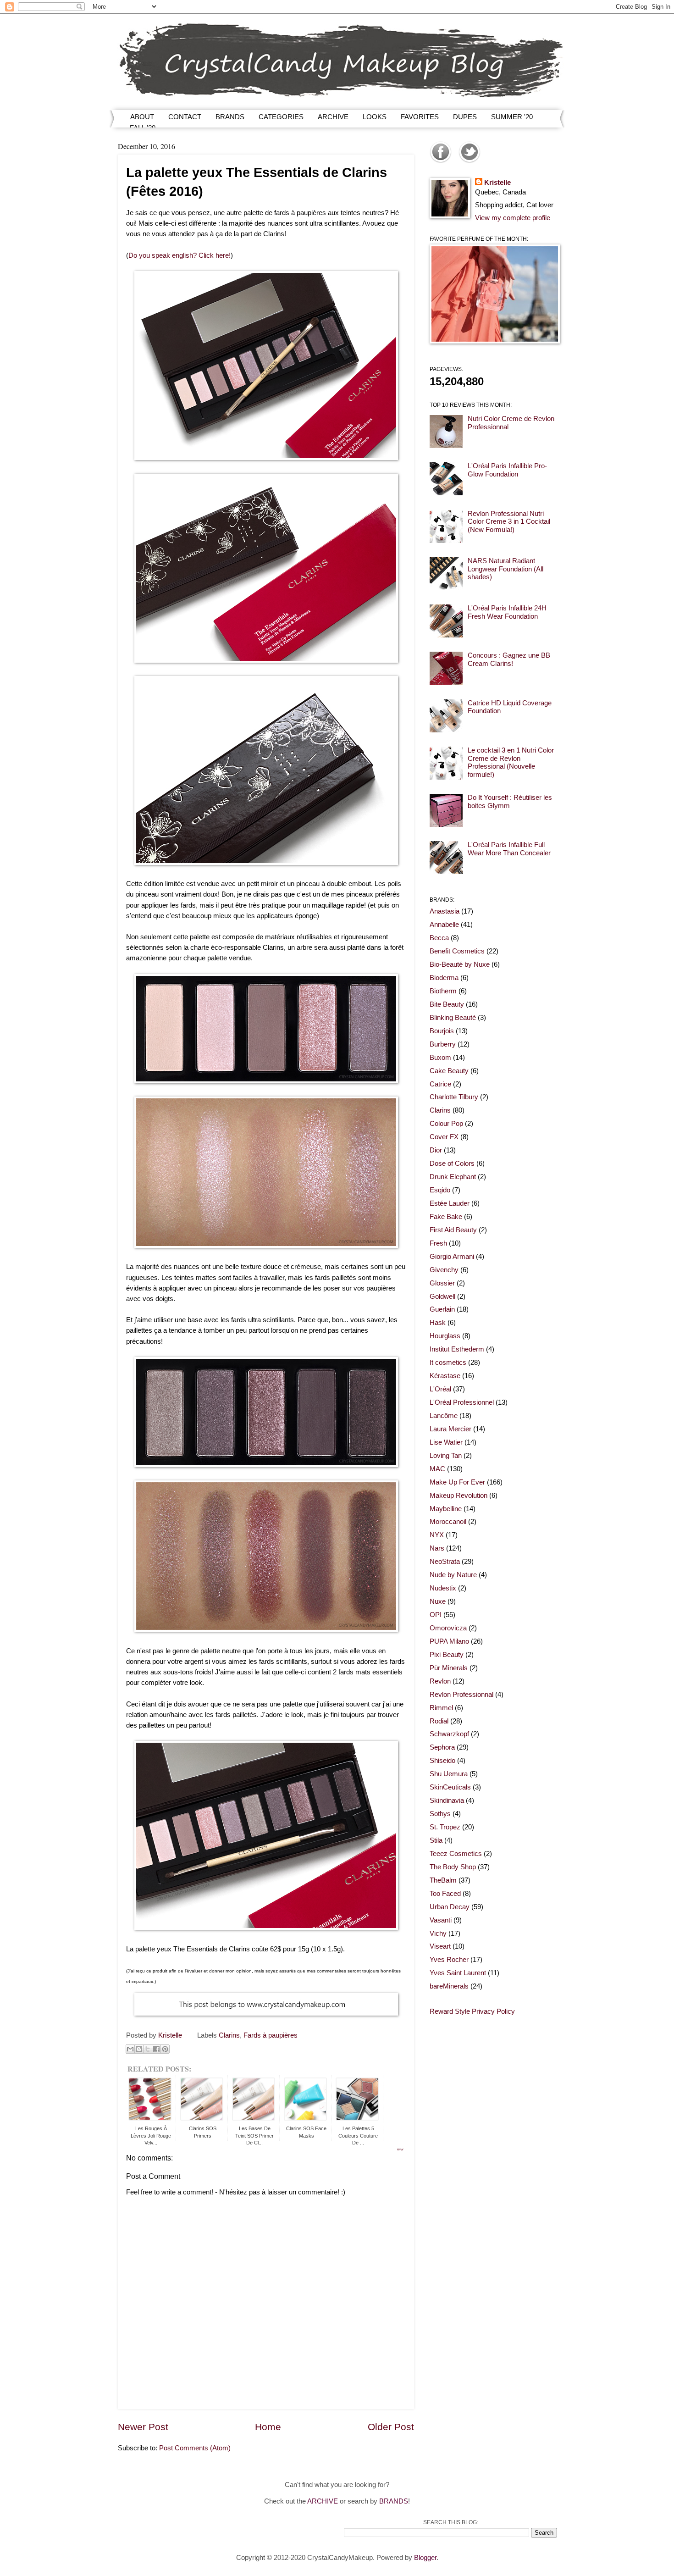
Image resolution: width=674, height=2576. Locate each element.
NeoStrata (445, 1562)
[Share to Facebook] (156, 2049)
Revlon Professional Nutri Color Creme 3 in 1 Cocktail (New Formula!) (509, 522)
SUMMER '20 (512, 117)
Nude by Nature (453, 1575)
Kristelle (497, 183)
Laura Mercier (450, 1429)
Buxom (440, 1058)
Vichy (438, 1933)
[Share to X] (148, 2049)
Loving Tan (446, 1456)
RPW (400, 2149)
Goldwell (442, 1296)
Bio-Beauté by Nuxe (460, 964)
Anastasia (445, 911)
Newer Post (143, 2427)
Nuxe (438, 1601)
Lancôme (444, 1416)
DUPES (465, 117)
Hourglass (445, 1336)
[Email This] (130, 2049)
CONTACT (185, 117)
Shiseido (442, 1761)
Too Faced (445, 1894)
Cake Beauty (449, 1071)
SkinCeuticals (450, 1787)
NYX (437, 1535)
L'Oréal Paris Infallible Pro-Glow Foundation (507, 470)
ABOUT (142, 117)
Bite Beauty (447, 1004)
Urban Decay (450, 1907)
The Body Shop (453, 1867)
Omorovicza (448, 1628)
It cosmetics (448, 1363)
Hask (438, 1323)
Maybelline (446, 1509)
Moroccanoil (448, 1522)
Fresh (438, 1243)
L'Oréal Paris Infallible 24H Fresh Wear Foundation (507, 612)
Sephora (442, 1747)
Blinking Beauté (453, 1018)
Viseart (440, 1946)
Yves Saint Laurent (458, 1973)
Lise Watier (446, 1442)
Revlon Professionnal (461, 1695)
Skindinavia (447, 1800)
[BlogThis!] (139, 2049)
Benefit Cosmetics (457, 951)
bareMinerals (449, 1986)
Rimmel (441, 1708)
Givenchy (444, 1270)
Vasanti (441, 1920)
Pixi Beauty (447, 1655)
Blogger (425, 2558)
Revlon (440, 1681)
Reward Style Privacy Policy (472, 2011)
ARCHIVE (333, 117)
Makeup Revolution (459, 1496)
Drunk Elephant (453, 1177)
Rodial (439, 1721)
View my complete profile (513, 218)
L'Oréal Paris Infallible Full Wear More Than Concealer (509, 849)
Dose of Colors (452, 1163)
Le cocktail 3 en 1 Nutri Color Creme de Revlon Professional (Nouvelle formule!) (511, 762)
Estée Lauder (450, 1203)
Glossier (442, 1283)
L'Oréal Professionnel (462, 1402)
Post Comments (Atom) (195, 2448)
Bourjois (442, 1031)
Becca (439, 938)
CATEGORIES (281, 117)
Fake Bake (446, 1217)
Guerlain (442, 1309)
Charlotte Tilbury (454, 1097)
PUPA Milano (449, 1641)
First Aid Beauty (453, 1230)
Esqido (440, 1190)
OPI (436, 1615)
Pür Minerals (449, 1668)
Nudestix (443, 1588)
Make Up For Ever (457, 1482)
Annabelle (444, 925)
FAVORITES (420, 117)
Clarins (229, 2035)
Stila (436, 1840)
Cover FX (444, 1137)
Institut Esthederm (457, 1349)
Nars (437, 1548)
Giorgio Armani (452, 1257)
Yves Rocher (449, 1960)
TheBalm (443, 1880)
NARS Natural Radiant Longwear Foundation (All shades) (505, 569)
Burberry (443, 1044)
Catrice (440, 1084)
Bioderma (444, 978)
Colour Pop (446, 1124)
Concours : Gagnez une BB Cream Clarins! (509, 659)
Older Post (391, 2427)
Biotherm (443, 991)
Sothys (440, 1814)
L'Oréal (440, 1389)
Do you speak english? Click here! (180, 255)
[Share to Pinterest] (165, 2049)
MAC (437, 1469)
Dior (436, 1150)
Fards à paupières (271, 2035)
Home (268, 2427)
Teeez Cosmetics (456, 1854)
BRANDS (230, 117)
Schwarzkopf (449, 1734)
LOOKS (375, 117)
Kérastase (445, 1376)
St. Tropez (445, 1827)
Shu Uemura (449, 1774)
